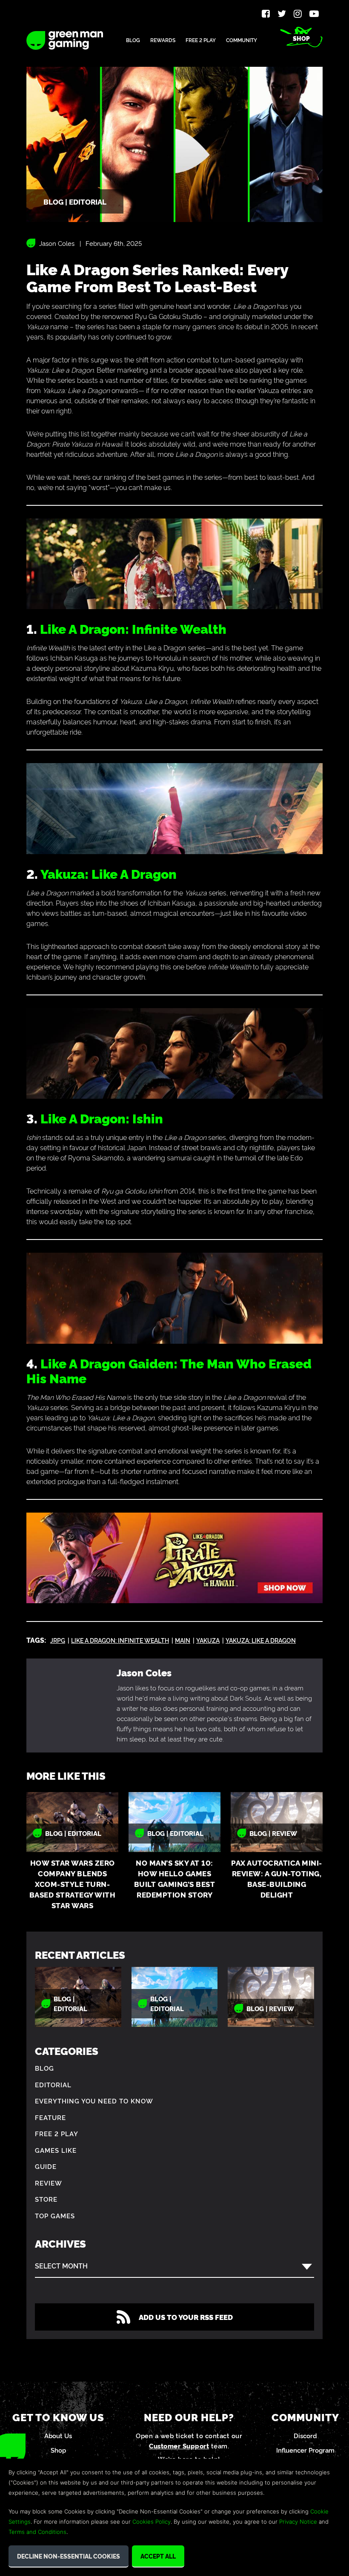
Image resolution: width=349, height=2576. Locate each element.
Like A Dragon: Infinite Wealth (133, 628)
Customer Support (179, 2446)
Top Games (55, 2216)
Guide (46, 2166)
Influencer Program (305, 2450)
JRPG (58, 1640)
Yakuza (208, 1640)
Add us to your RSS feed (186, 2317)
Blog (133, 40)
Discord (305, 2435)
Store (46, 2199)
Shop (301, 38)
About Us (58, 2435)
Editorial (53, 2084)
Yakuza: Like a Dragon (261, 1640)
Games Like (56, 2150)
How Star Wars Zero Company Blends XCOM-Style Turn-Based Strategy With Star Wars (73, 1884)
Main (183, 1640)
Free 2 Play (201, 40)
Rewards (163, 40)
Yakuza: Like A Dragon (109, 873)
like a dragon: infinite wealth (120, 1640)
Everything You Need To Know (94, 2101)
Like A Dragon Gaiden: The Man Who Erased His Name (169, 1370)
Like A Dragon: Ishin (102, 1118)
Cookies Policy (152, 2522)
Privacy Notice (298, 2522)
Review (49, 2183)
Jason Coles (57, 243)
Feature (50, 2117)
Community (242, 40)
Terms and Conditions (37, 2532)
